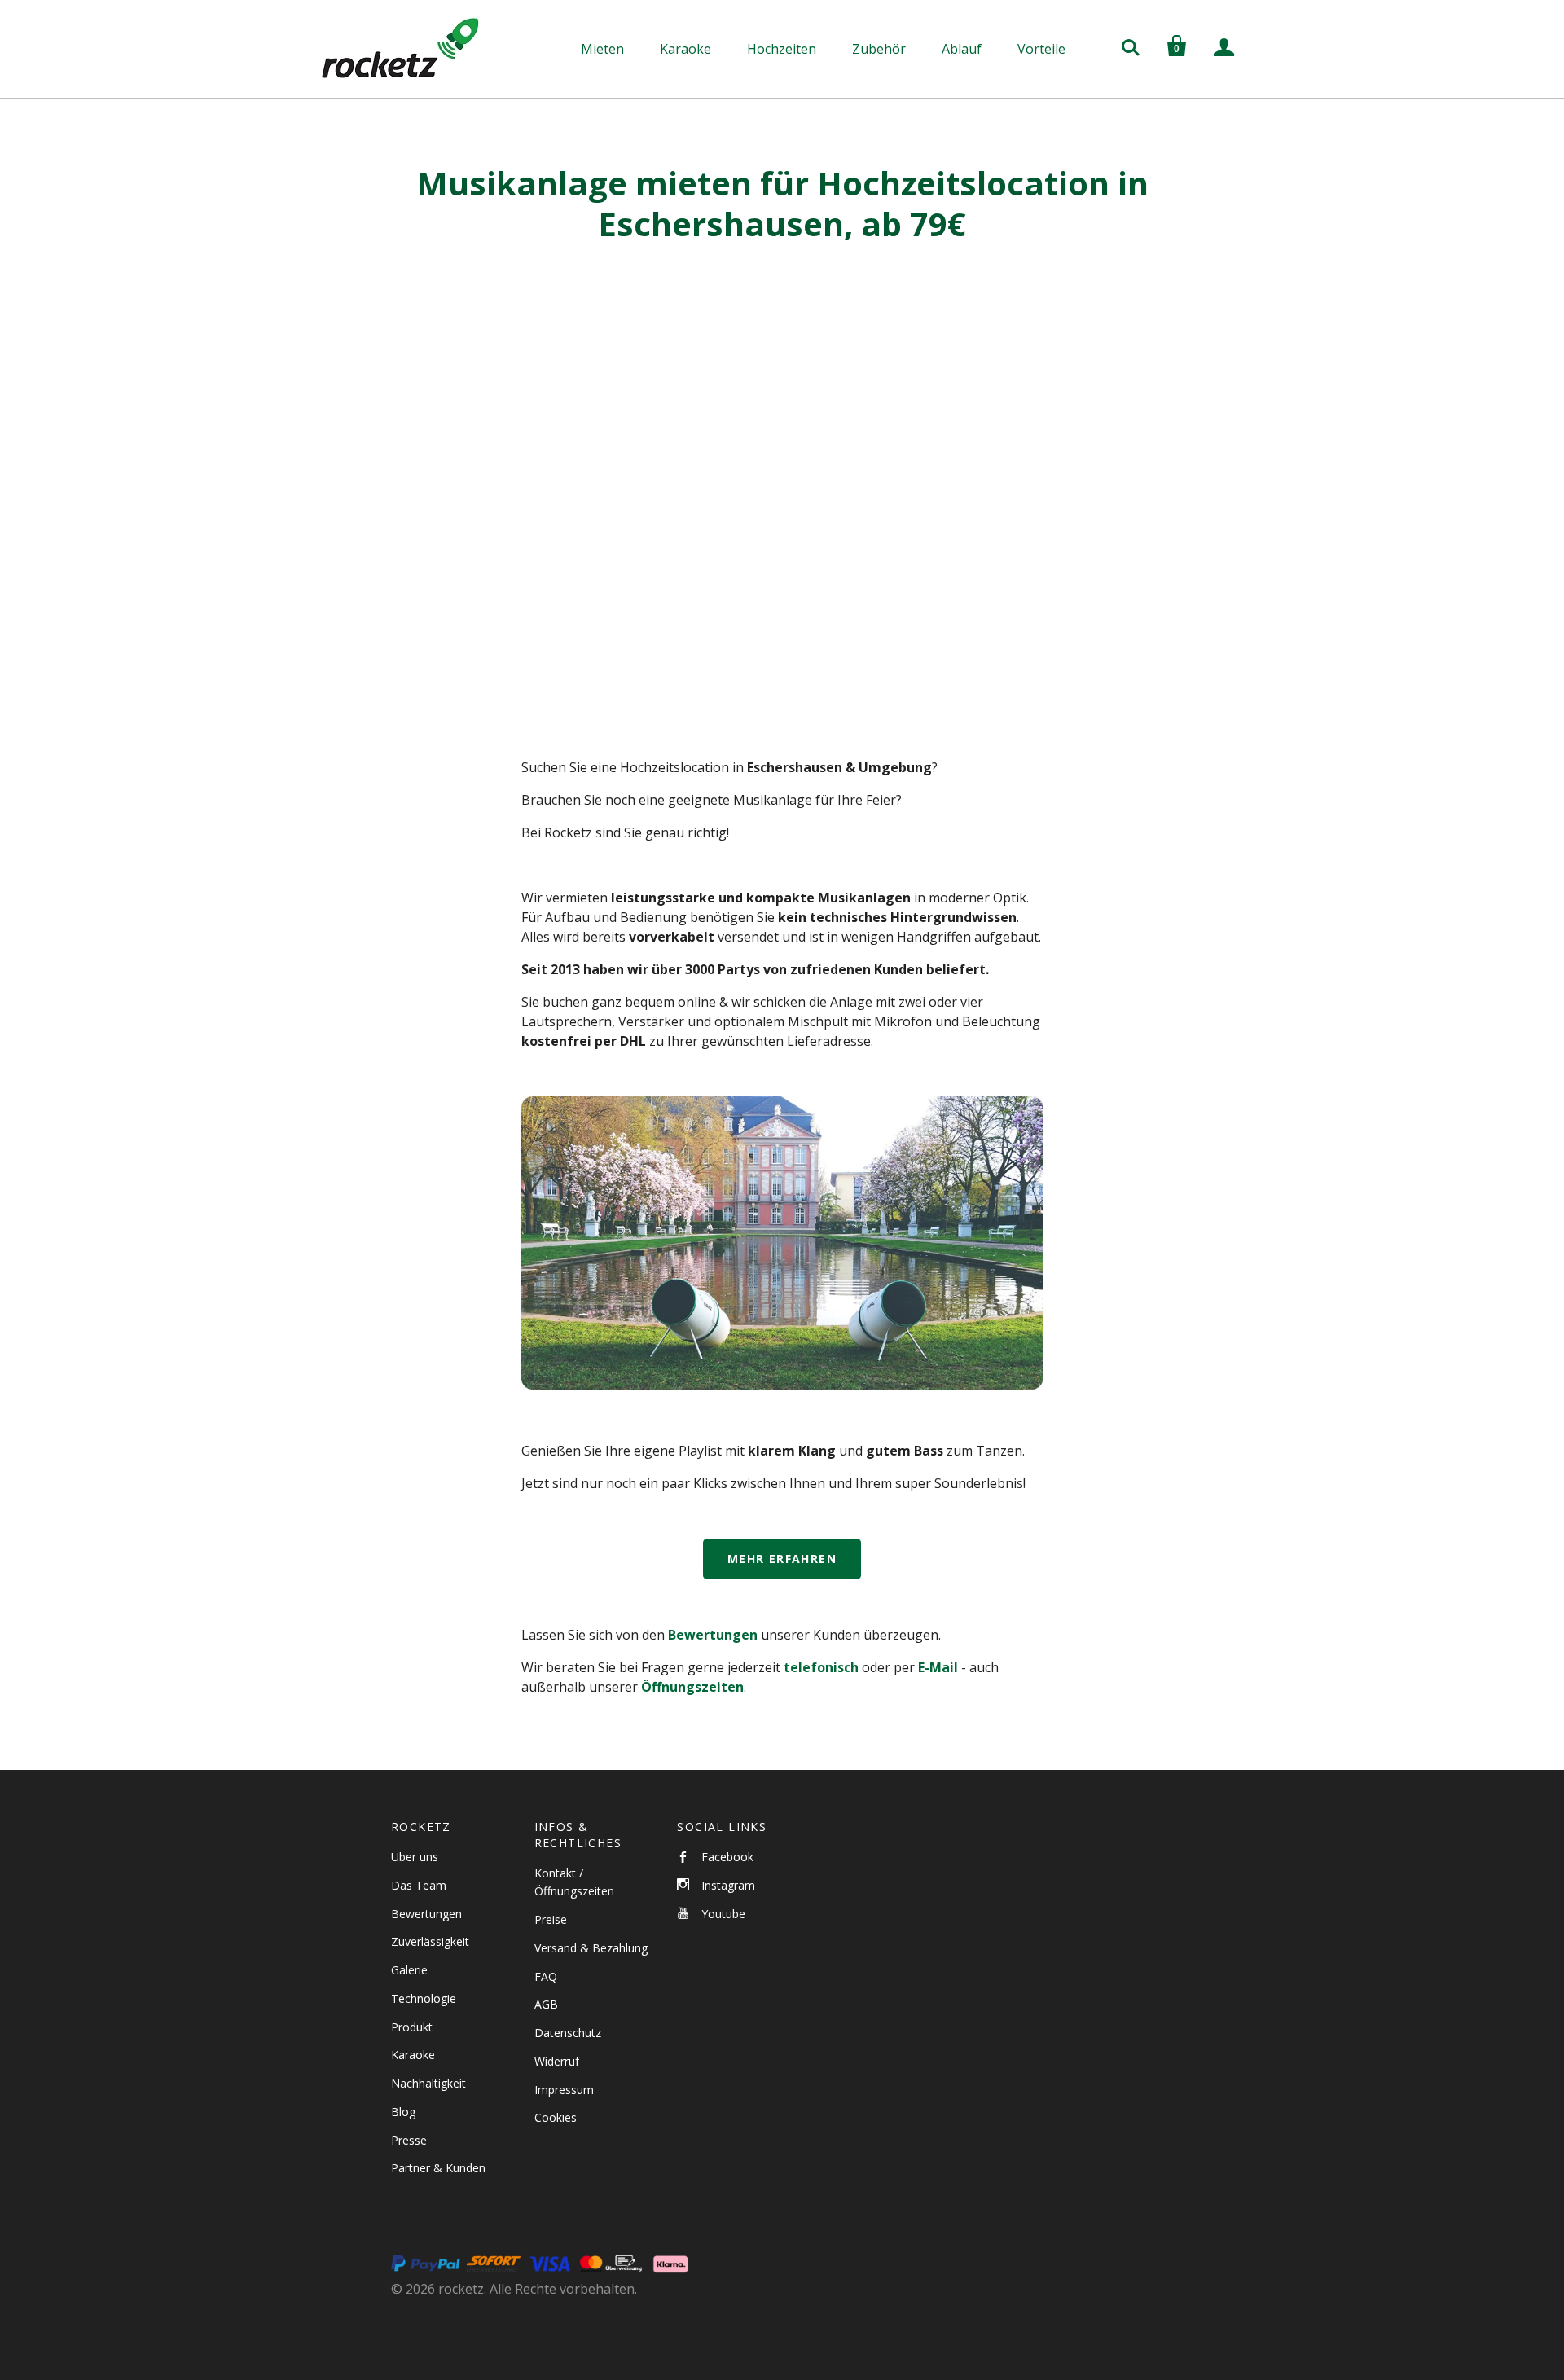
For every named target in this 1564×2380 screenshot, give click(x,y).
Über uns (415, 1857)
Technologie (424, 1998)
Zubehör (879, 49)
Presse (409, 2140)
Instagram (728, 1885)
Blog (403, 2112)
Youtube (723, 1914)
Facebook (727, 1857)
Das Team (419, 1885)
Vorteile (1041, 49)
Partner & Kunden (438, 2168)
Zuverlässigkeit (430, 1941)
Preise (551, 1919)
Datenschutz (568, 2033)
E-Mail (938, 1667)
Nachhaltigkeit (428, 2083)
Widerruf (557, 2061)
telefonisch (821, 1667)
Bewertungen (713, 1635)
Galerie (409, 1970)
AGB (546, 2004)
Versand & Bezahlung (591, 1948)
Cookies (556, 2117)
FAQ (546, 1976)
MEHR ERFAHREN (782, 1559)
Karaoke (685, 49)
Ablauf (962, 49)
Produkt (412, 2027)
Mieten (602, 49)
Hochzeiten (782, 49)
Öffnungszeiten (692, 1687)
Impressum (564, 2090)
